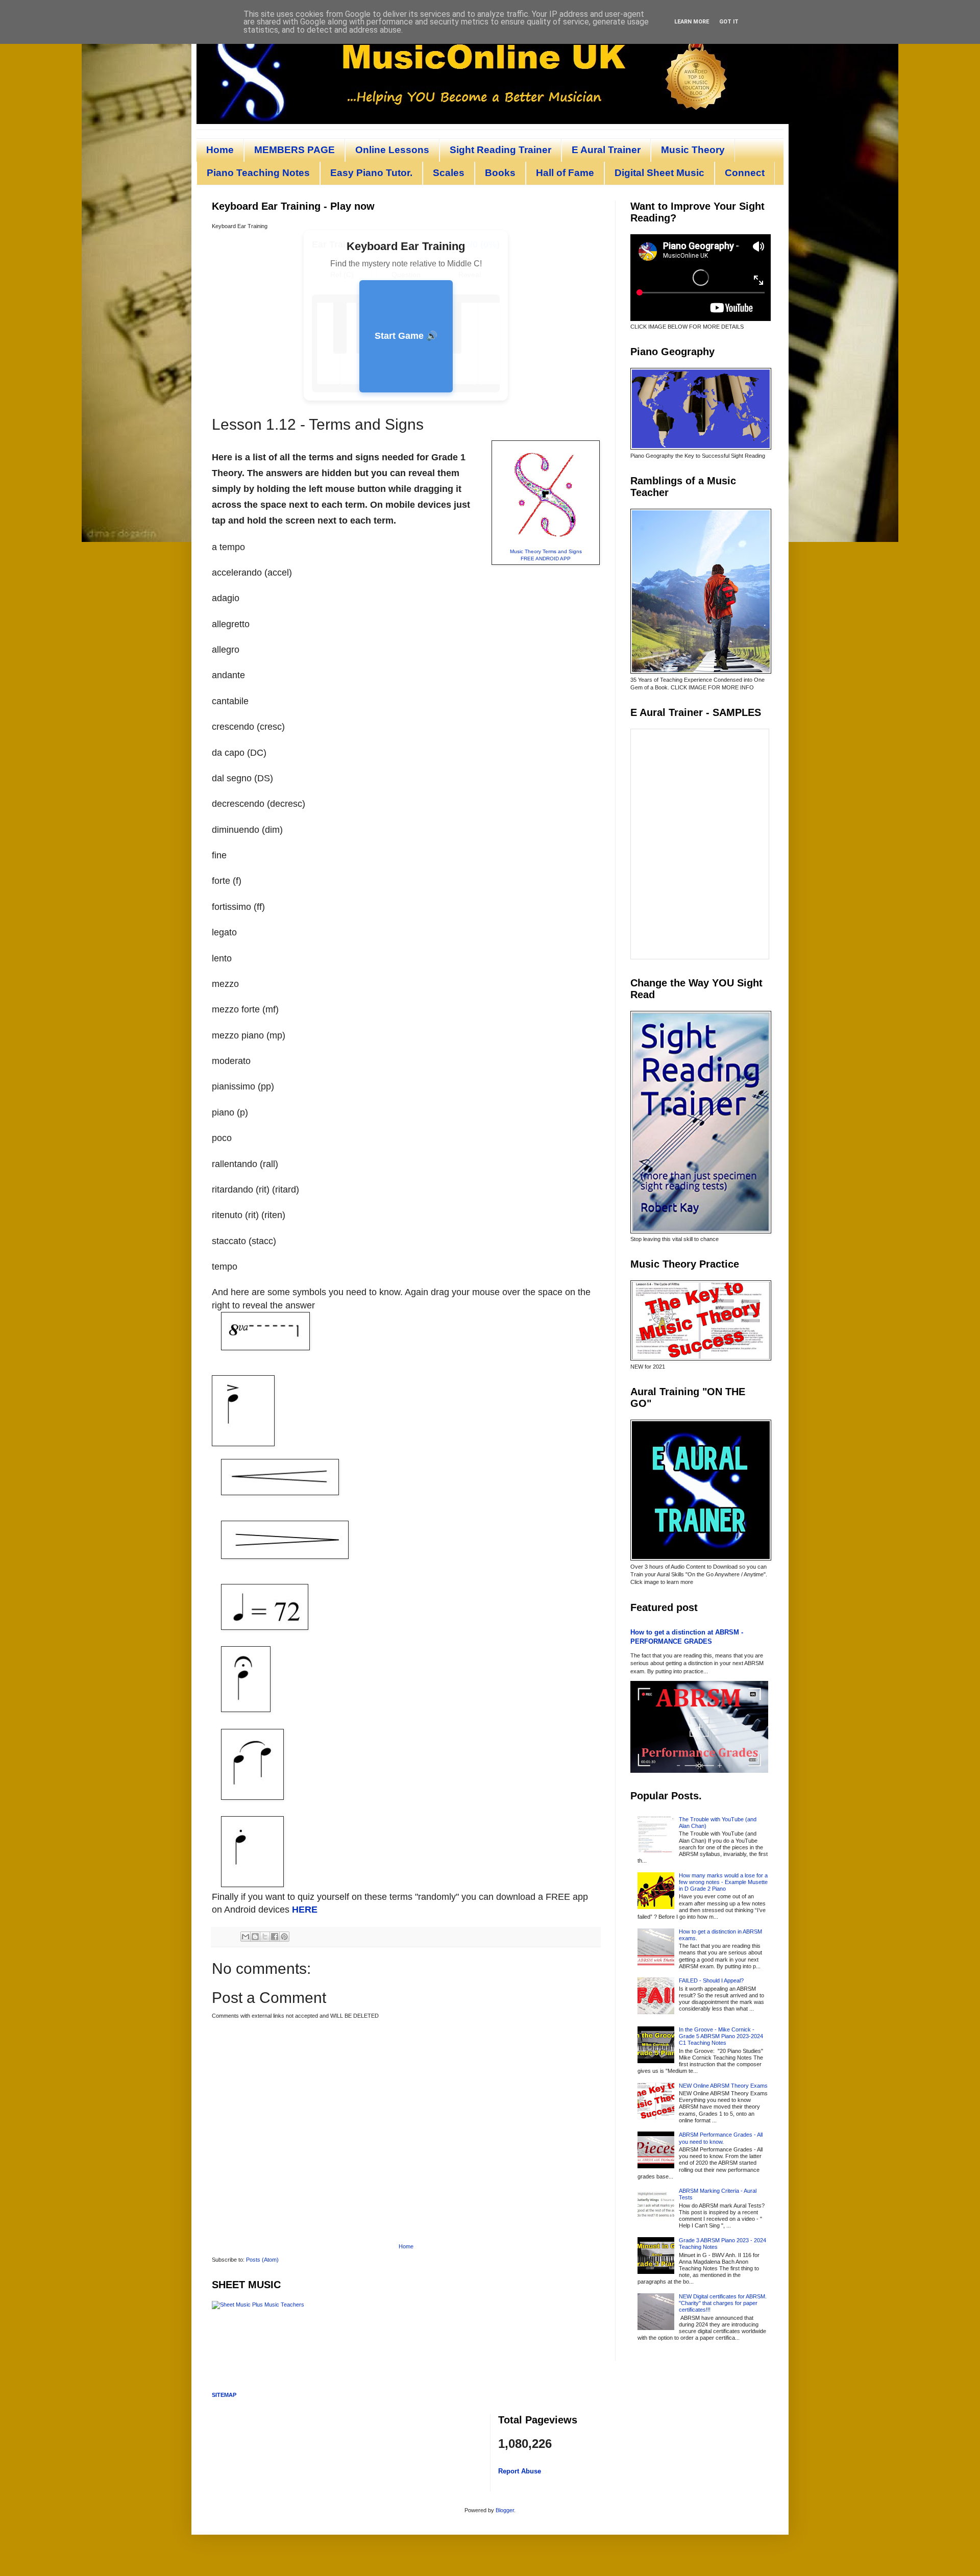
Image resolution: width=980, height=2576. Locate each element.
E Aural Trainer (606, 150)
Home (220, 150)
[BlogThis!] (255, 1937)
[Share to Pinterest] (284, 1937)
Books (500, 173)
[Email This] (246, 1937)
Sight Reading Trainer (500, 150)
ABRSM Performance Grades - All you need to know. (721, 2138)
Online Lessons (392, 150)
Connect (745, 173)
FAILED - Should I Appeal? (711, 1980)
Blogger (505, 2510)
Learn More (692, 22)
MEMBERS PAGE (295, 150)
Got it (729, 22)
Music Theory (693, 150)
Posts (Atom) (262, 2260)
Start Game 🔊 (406, 336)
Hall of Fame (565, 173)
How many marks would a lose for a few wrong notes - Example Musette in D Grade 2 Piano (723, 1882)
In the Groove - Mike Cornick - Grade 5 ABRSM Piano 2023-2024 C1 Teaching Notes (721, 2036)
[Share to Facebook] (275, 1937)
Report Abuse (520, 2471)
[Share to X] (265, 1937)
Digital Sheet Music (659, 173)
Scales (449, 173)
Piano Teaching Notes (258, 173)
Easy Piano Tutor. (371, 173)
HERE (305, 1910)
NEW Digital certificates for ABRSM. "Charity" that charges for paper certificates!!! (723, 2303)
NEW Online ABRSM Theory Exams (723, 2086)
